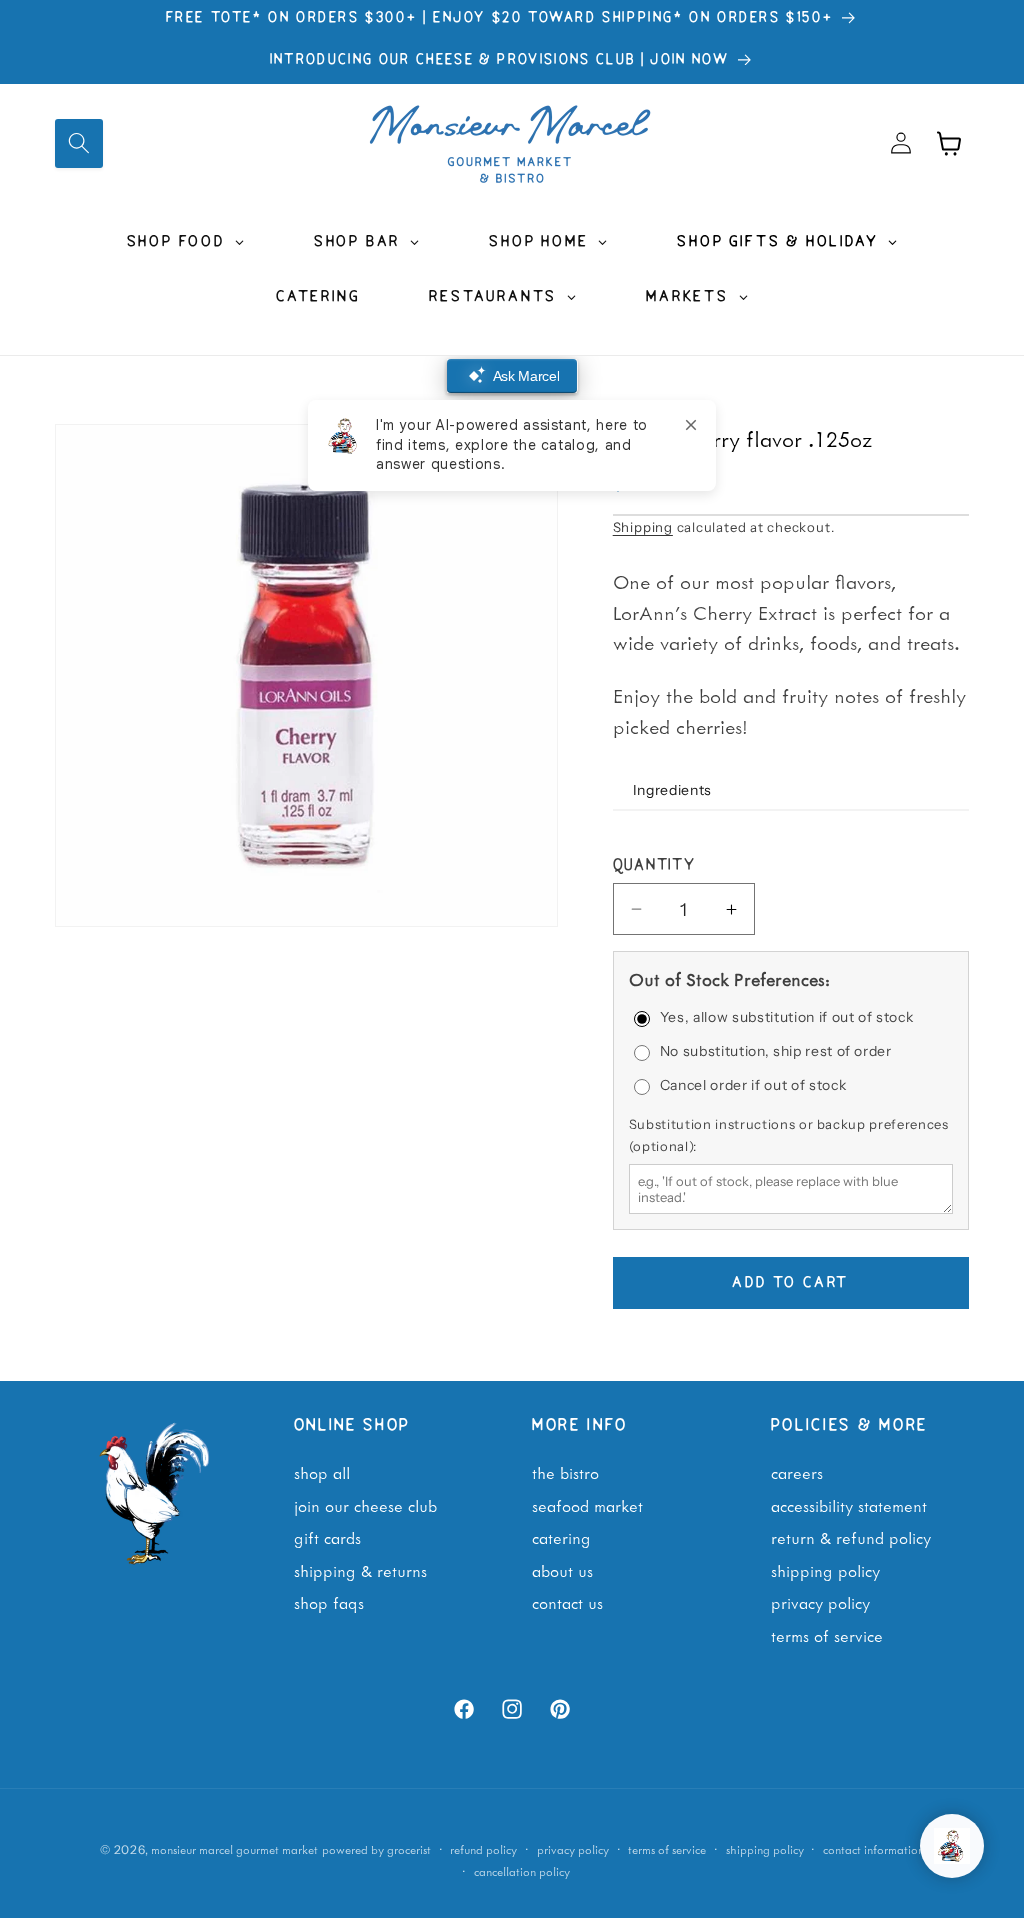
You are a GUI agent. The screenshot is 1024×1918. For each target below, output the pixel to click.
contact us (567, 1602)
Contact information (873, 1849)
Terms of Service (827, 1635)
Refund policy (483, 1849)
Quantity (654, 866)
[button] (79, 143)
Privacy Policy (820, 1602)
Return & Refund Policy (851, 1537)
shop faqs (329, 1602)
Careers (797, 1472)
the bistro (565, 1472)
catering (561, 1537)
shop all (322, 1472)
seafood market (587, 1505)
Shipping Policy (825, 1570)
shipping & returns (360, 1570)
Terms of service (667, 1849)
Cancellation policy (522, 1871)
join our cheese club (365, 1505)
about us (562, 1570)
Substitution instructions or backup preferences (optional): (789, 1135)
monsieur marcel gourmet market (234, 1849)
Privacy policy (573, 1849)
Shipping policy (765, 1849)
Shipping (643, 527)
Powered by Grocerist (376, 1849)
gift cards (327, 1537)
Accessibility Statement (849, 1505)
